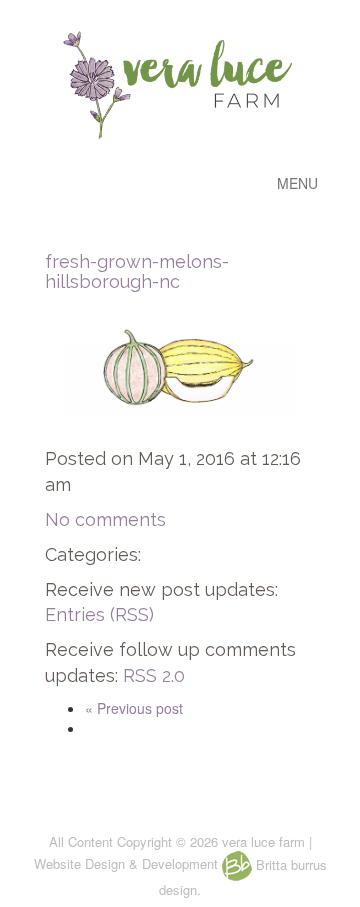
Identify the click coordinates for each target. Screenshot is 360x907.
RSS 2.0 (154, 675)
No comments (105, 519)
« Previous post (134, 708)
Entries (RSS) (99, 614)
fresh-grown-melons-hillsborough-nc (137, 271)
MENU (297, 183)
